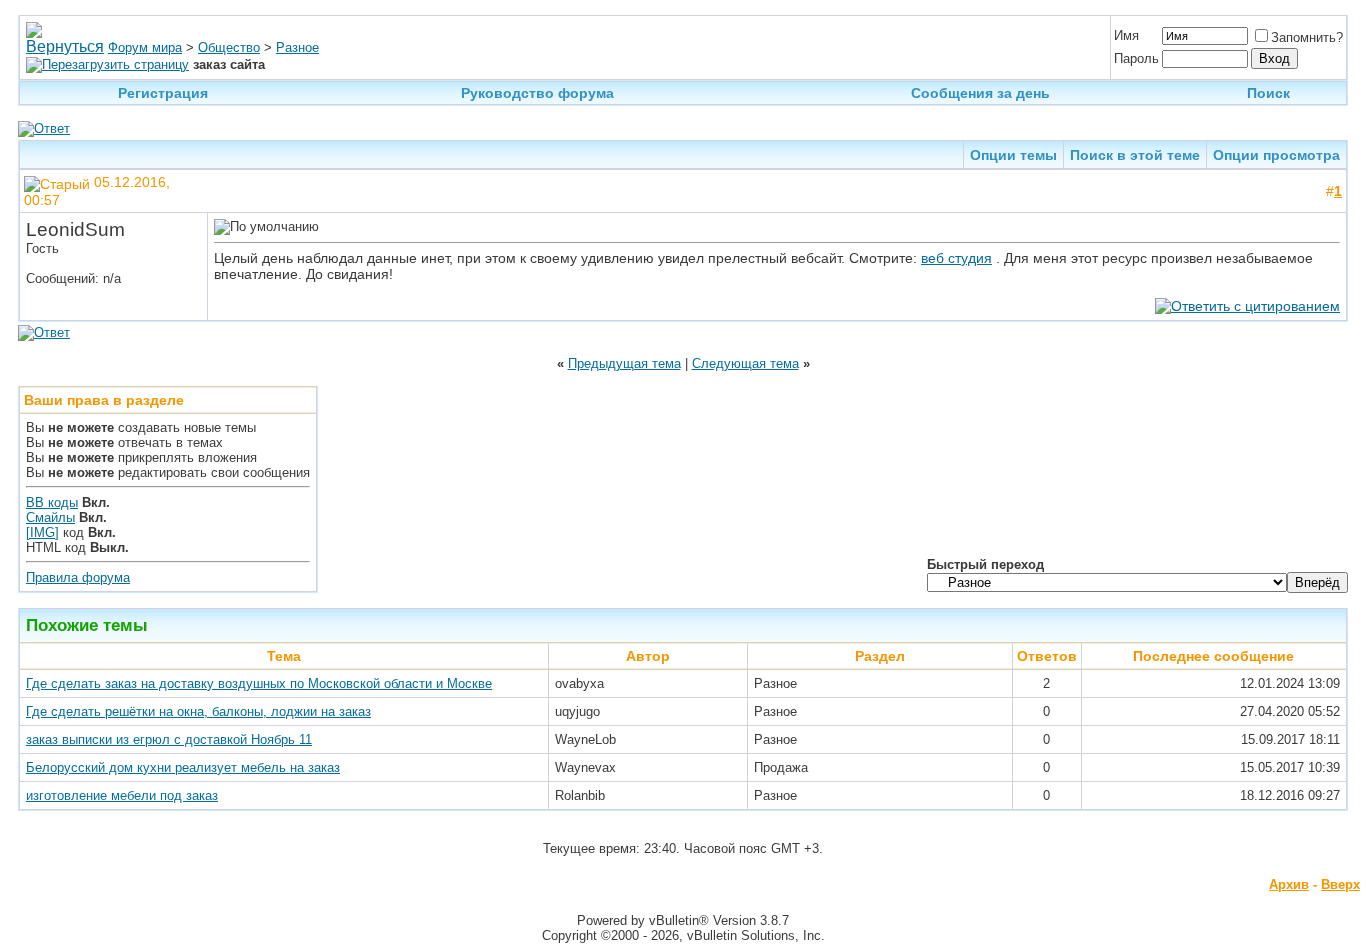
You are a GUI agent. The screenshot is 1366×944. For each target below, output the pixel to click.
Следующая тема (745, 363)
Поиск (1268, 93)
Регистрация (163, 93)
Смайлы (50, 517)
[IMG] (42, 532)
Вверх (1340, 884)
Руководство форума (537, 93)
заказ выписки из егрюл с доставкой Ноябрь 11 (169, 739)
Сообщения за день (980, 93)
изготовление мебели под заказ (122, 795)
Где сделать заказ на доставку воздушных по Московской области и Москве (259, 683)
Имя (1126, 35)
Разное (297, 47)
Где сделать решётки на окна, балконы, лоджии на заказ (198, 711)
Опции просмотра (1276, 155)
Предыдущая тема (624, 363)
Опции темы (1013, 155)
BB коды (52, 502)
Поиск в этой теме (1135, 155)
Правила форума (78, 577)
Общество (229, 47)
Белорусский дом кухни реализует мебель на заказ (183, 767)
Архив (1289, 884)
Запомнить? (1307, 37)
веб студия (956, 258)
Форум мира (145, 47)
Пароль (1136, 58)
